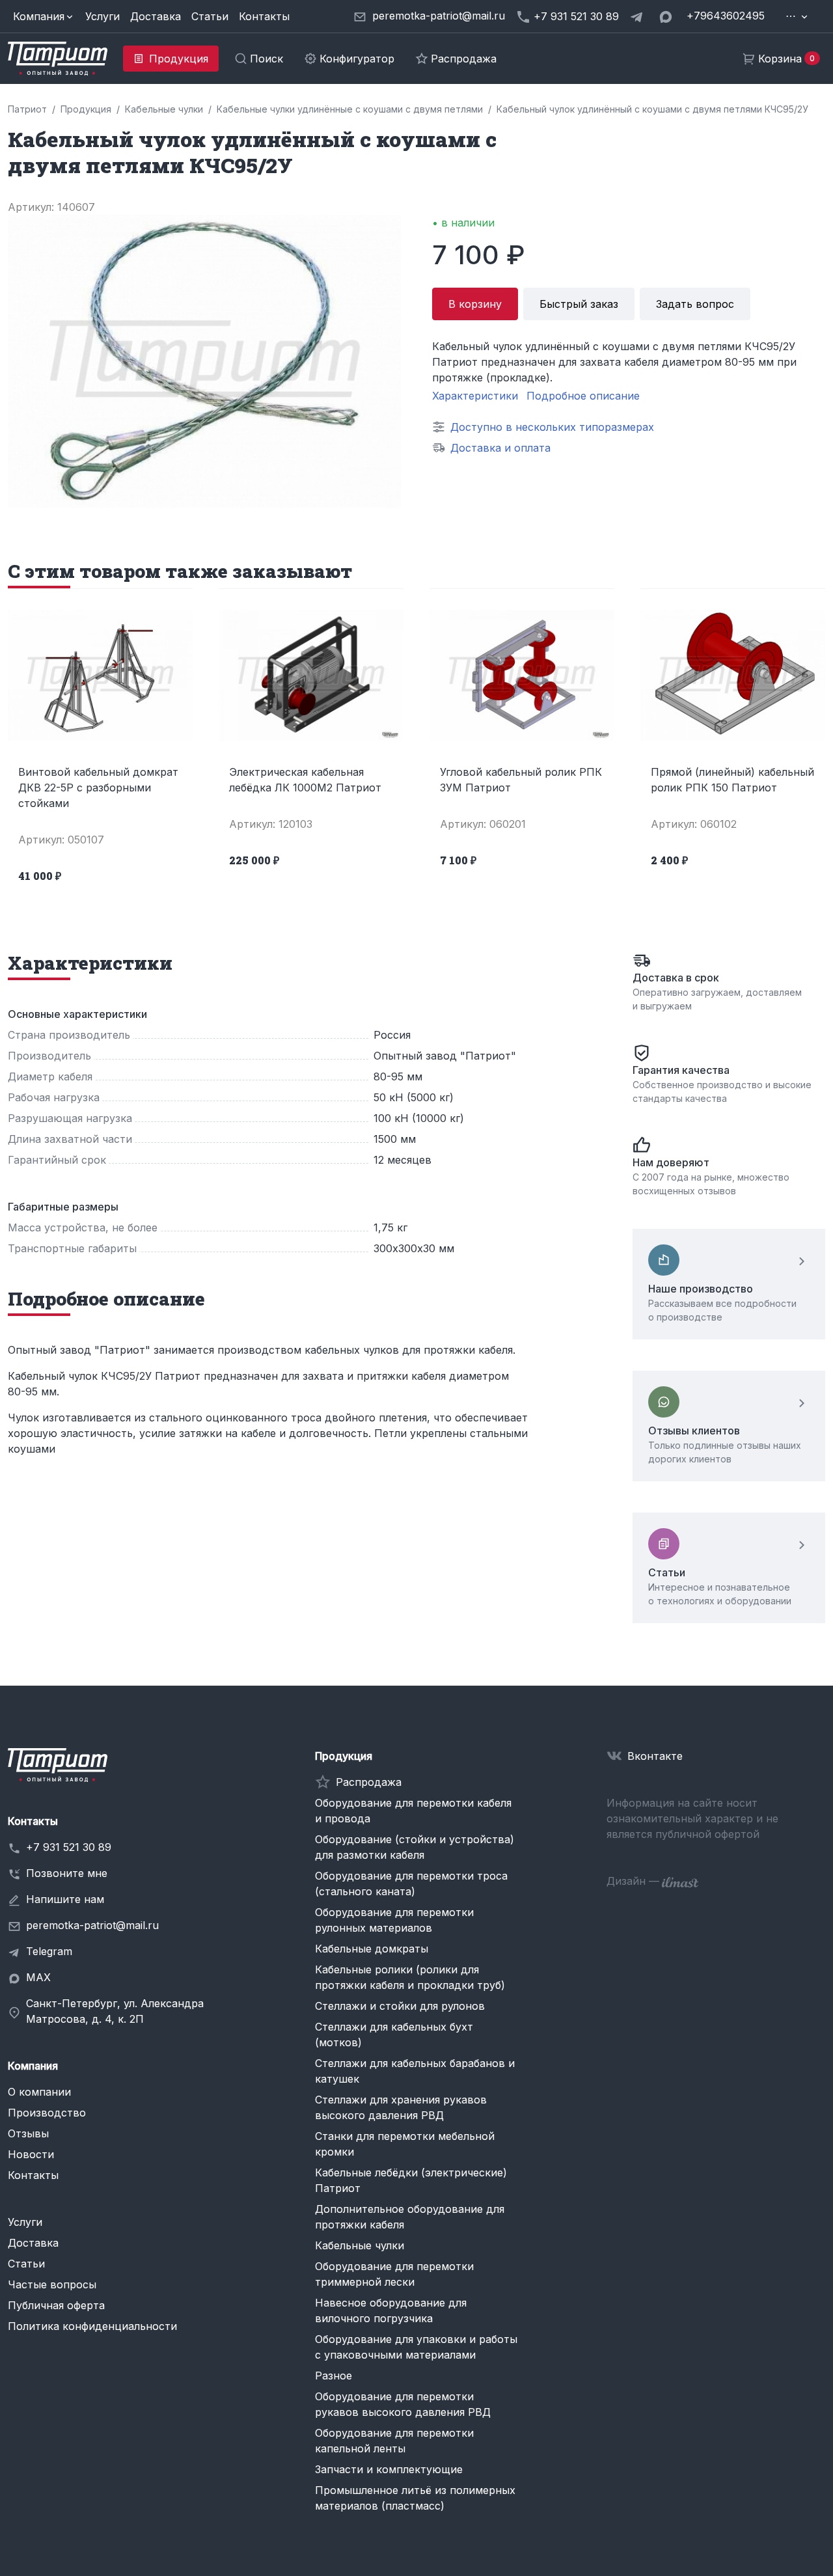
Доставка (156, 16)
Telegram (49, 1951)
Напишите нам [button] (65, 1899)
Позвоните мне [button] (67, 1873)
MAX (38, 1977)
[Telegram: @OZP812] (638, 16)
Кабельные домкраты (372, 1949)
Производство (47, 2113)
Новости (31, 2154)
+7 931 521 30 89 (69, 1847)
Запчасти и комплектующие (389, 2469)
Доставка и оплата (500, 448)
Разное (334, 2376)
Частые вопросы (52, 2284)
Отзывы (28, 2133)
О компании (39, 2092)
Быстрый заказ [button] (579, 304)
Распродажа (369, 1782)
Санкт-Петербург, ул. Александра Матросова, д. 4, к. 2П (115, 2011)
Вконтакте (655, 1756)
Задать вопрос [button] (695, 304)
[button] (44, 16)
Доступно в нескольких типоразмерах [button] (552, 427)
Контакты (264, 16)
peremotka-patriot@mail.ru (92, 1925)
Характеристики (475, 396)
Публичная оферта (56, 2305)
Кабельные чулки (360, 2245)
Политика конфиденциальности (92, 2326)
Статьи (210, 16)
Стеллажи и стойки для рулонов (400, 2006)
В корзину (475, 304)
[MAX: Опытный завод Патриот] (667, 16)
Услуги (102, 16)
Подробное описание (583, 396)
